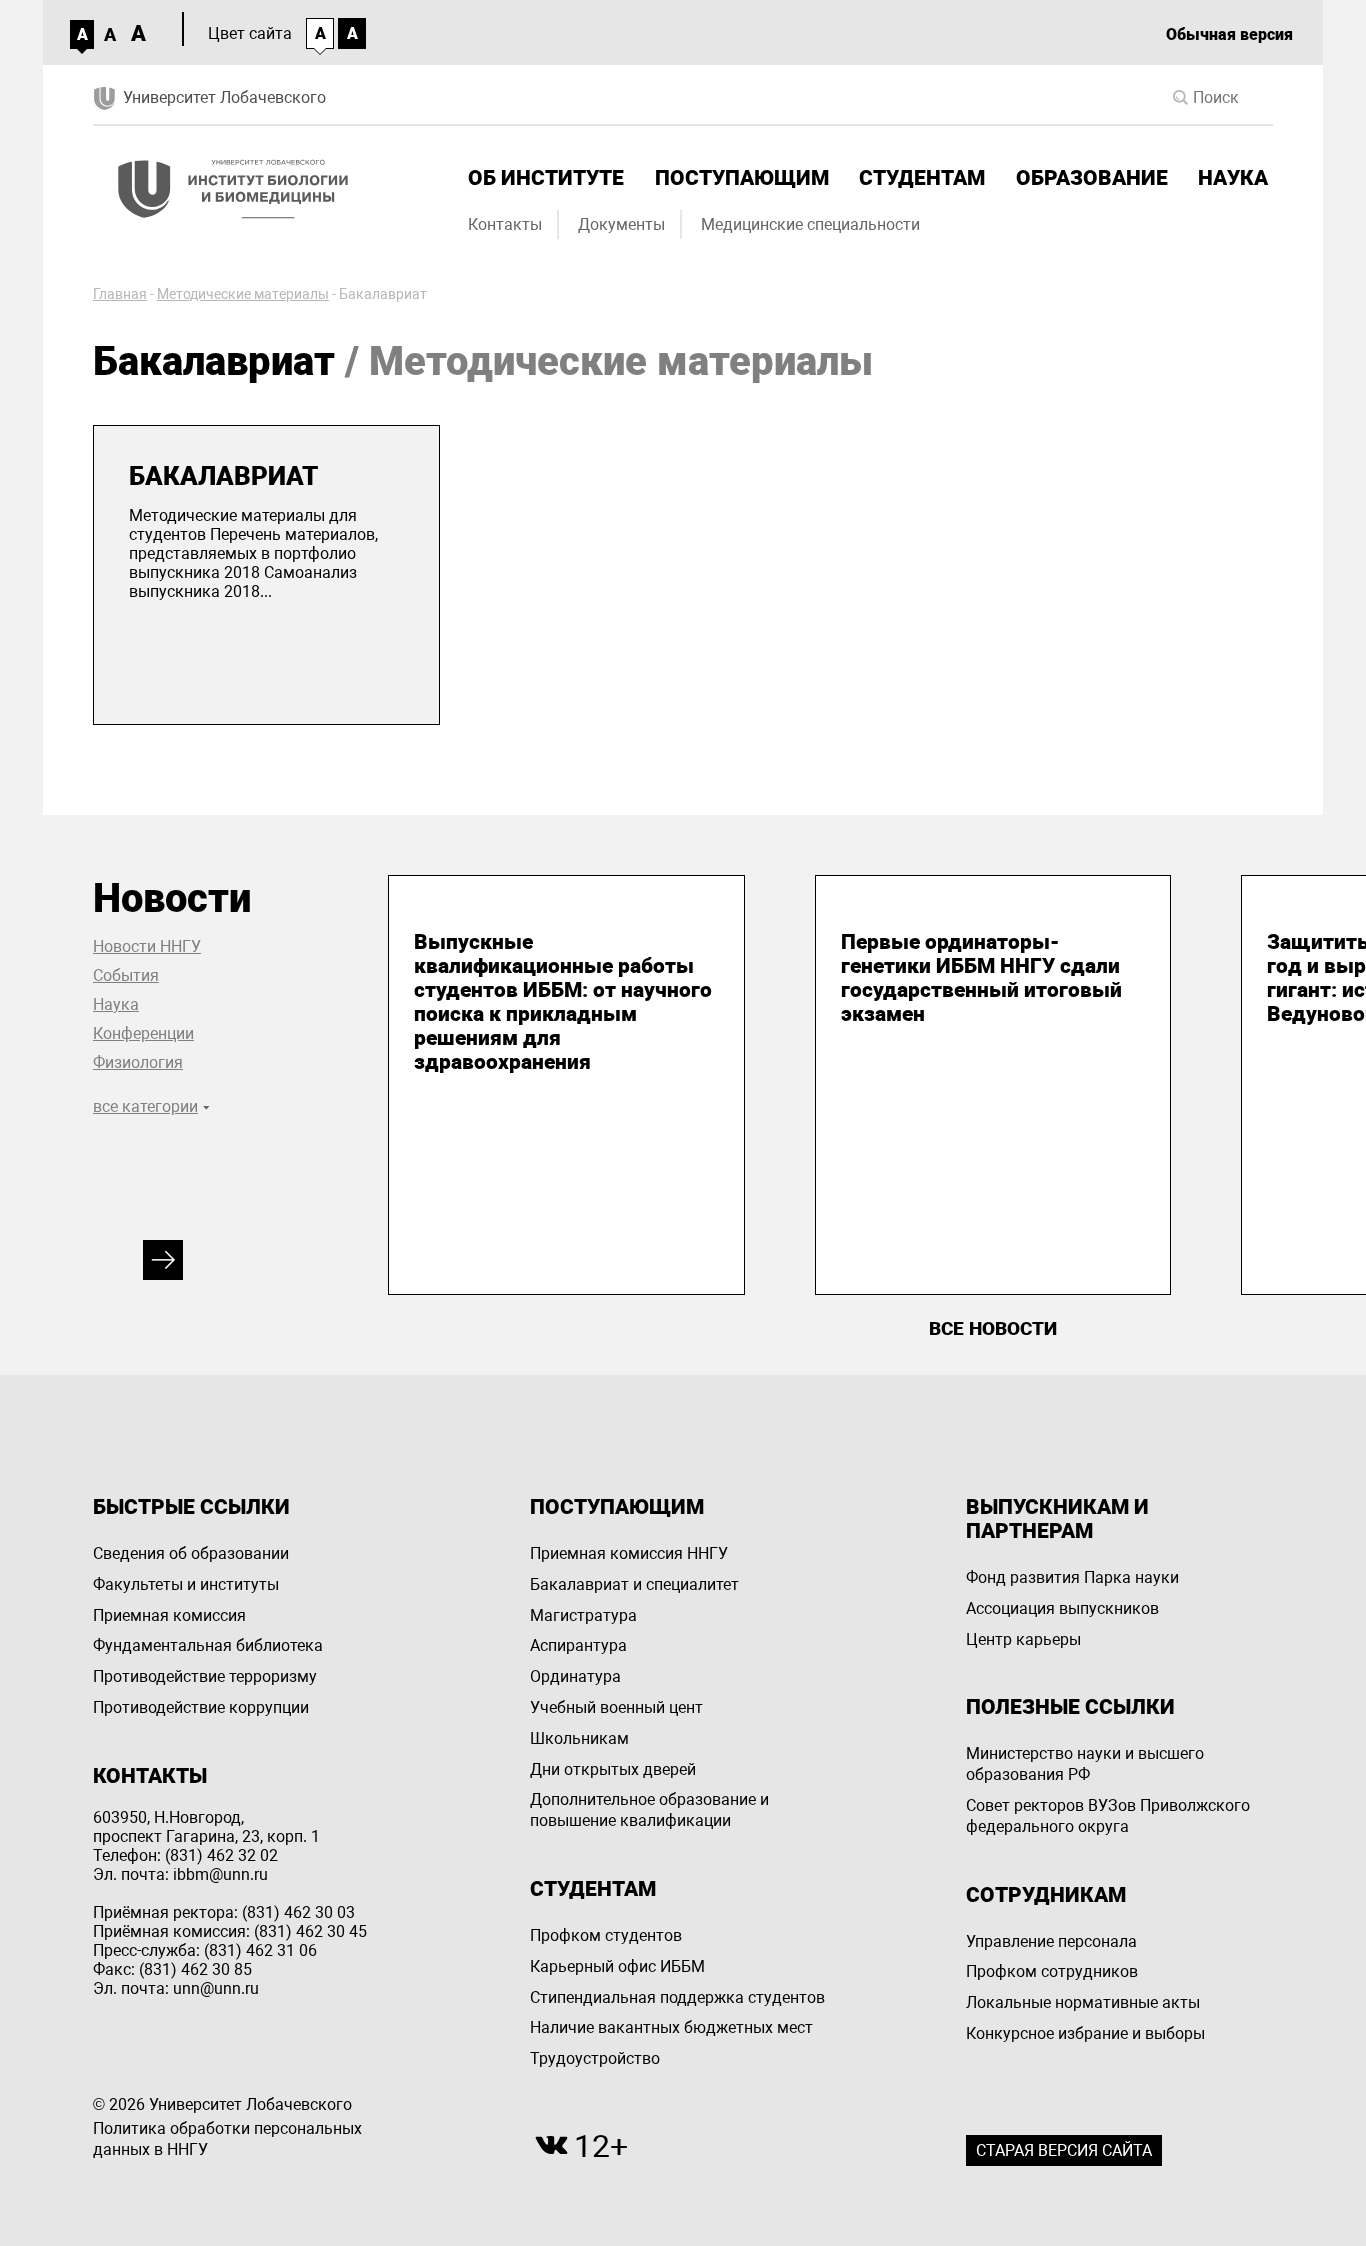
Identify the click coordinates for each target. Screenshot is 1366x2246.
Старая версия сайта (1064, 2150)
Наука (1233, 178)
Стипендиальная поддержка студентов (677, 1997)
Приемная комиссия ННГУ (629, 1553)
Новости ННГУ (147, 946)
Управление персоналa (1051, 1941)
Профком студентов (606, 1935)
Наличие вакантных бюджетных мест (671, 2027)
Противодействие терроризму (205, 1676)
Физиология (138, 1062)
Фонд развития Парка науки (1072, 1577)
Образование (1092, 178)
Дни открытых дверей (613, 1769)
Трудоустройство (595, 2058)
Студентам (922, 178)
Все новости (993, 1328)
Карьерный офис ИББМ (617, 1966)
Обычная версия (1229, 34)
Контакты (505, 224)
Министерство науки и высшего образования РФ (1085, 1764)
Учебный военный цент (616, 1707)
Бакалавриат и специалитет (634, 1584)
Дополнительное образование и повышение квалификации (649, 1810)
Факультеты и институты (186, 1584)
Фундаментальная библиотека (208, 1645)
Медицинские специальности (810, 224)
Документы (621, 224)
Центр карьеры (1023, 1639)
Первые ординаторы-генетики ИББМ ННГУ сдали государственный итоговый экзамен (981, 978)
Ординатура (575, 1676)
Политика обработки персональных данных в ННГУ (227, 2139)
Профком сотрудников (1052, 1971)
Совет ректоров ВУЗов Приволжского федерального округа (1108, 1816)
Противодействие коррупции (201, 1707)
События (126, 975)
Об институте (546, 178)
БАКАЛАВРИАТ (223, 476)
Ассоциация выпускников (1062, 1608)
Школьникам (579, 1738)
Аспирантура (578, 1645)
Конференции (143, 1033)
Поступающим (742, 178)
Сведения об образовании (191, 1553)
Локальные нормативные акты (1083, 2002)
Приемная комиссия (169, 1615)
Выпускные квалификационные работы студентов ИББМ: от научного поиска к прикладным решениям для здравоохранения (563, 1002)
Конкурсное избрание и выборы (1085, 2033)
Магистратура (583, 1615)
